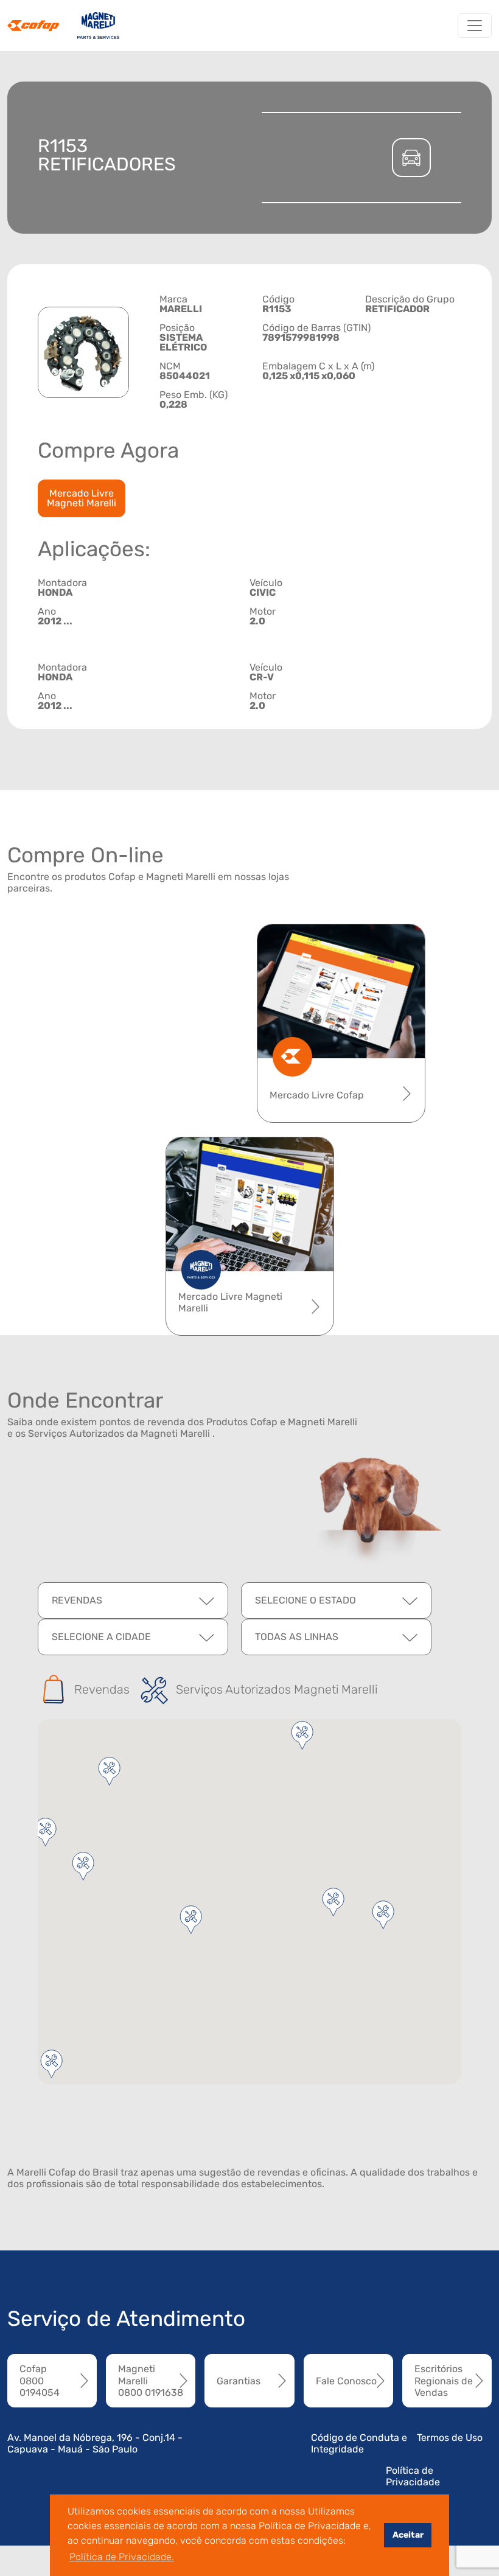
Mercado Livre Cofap (317, 1095)
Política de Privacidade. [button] (122, 2557)
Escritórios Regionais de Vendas (444, 2380)
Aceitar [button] (408, 2535)
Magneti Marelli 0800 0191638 (151, 2380)
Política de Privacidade (413, 2476)
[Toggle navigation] (475, 26)
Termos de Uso (450, 2438)
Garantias (239, 2381)
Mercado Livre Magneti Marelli (82, 498)
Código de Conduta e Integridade (359, 2443)
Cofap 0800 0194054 (40, 2380)
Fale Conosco (346, 2381)
